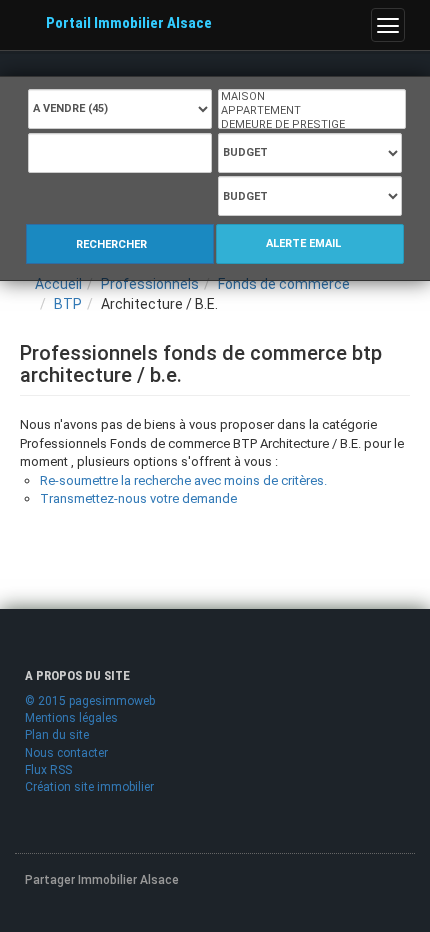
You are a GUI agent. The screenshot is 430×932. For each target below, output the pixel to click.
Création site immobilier (89, 787)
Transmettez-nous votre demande (138, 498)
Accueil (58, 284)
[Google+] (131, 912)
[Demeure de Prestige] (312, 125)
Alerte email (305, 243)
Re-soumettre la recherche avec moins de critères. (183, 480)
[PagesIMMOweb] (94, 822)
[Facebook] (41, 912)
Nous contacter (66, 753)
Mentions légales (71, 718)
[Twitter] (86, 912)
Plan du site (57, 735)
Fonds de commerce (284, 284)
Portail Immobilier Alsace (129, 23)
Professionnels (150, 284)
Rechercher (113, 244)
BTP (68, 304)
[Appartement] (312, 111)
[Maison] (312, 97)
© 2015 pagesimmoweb (90, 701)
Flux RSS (48, 770)
